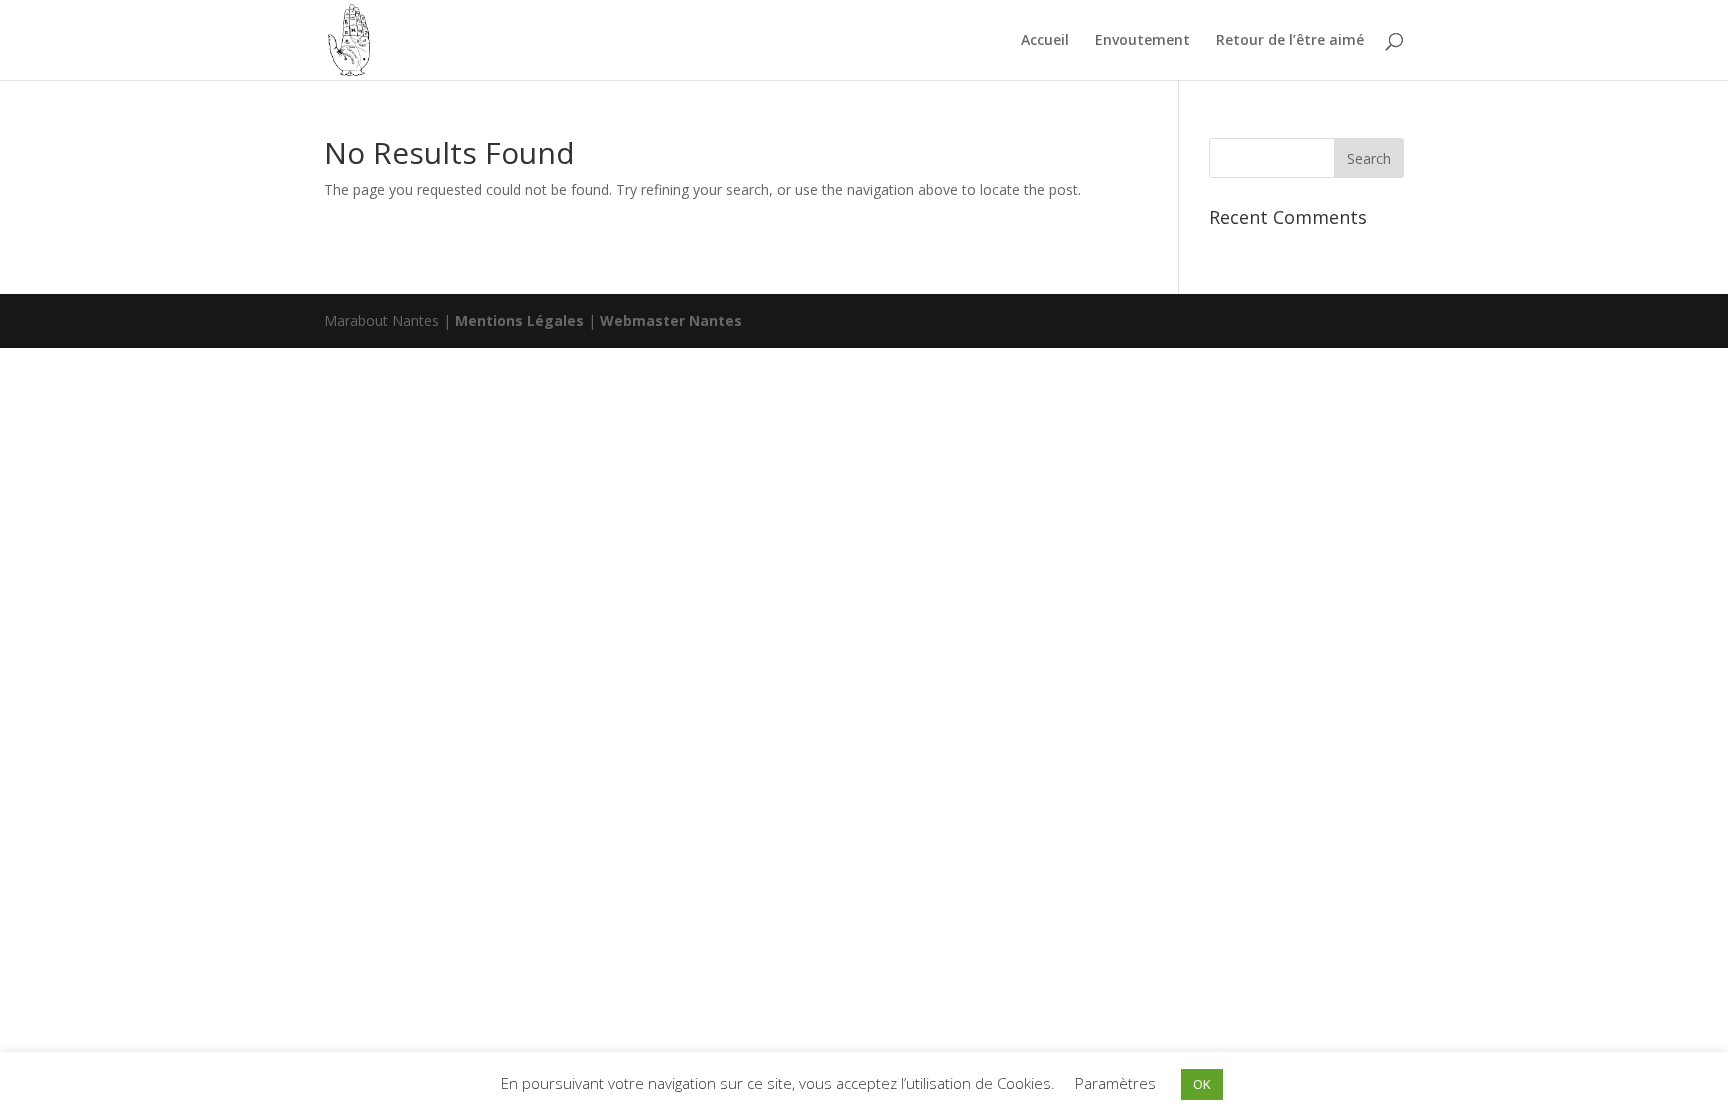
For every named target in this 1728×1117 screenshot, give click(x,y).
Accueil (1045, 41)
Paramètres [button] (1115, 1083)
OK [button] (1202, 1084)
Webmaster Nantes (671, 320)
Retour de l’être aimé (1290, 41)
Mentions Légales (521, 320)
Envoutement (1142, 41)
